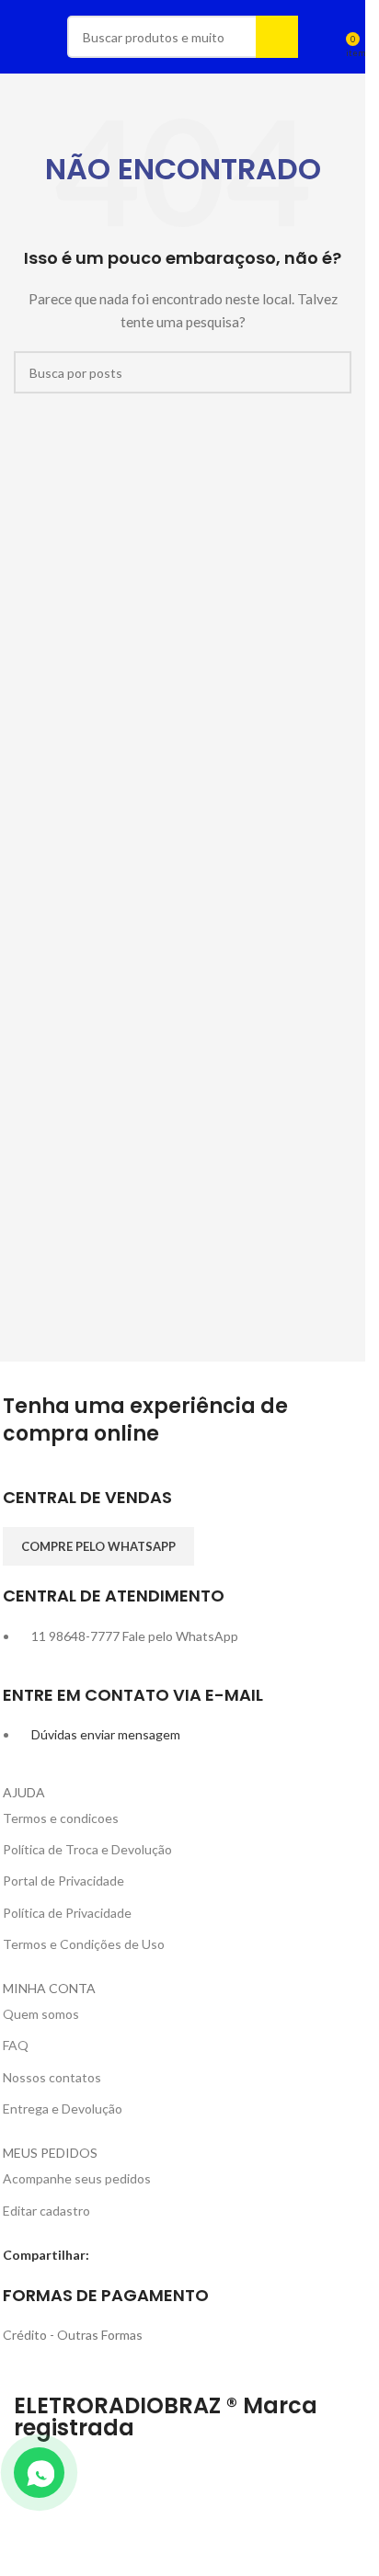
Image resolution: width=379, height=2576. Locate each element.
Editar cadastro (46, 2211)
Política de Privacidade (67, 1913)
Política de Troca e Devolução (87, 1849)
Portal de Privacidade (63, 1881)
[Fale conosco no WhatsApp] (39, 2473)
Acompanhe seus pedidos (77, 2178)
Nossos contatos (52, 2077)
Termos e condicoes (61, 1818)
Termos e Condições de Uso (84, 1944)
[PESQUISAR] (277, 37)
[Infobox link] (183, 1506)
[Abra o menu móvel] (21, 37)
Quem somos (41, 2014)
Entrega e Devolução (63, 2109)
